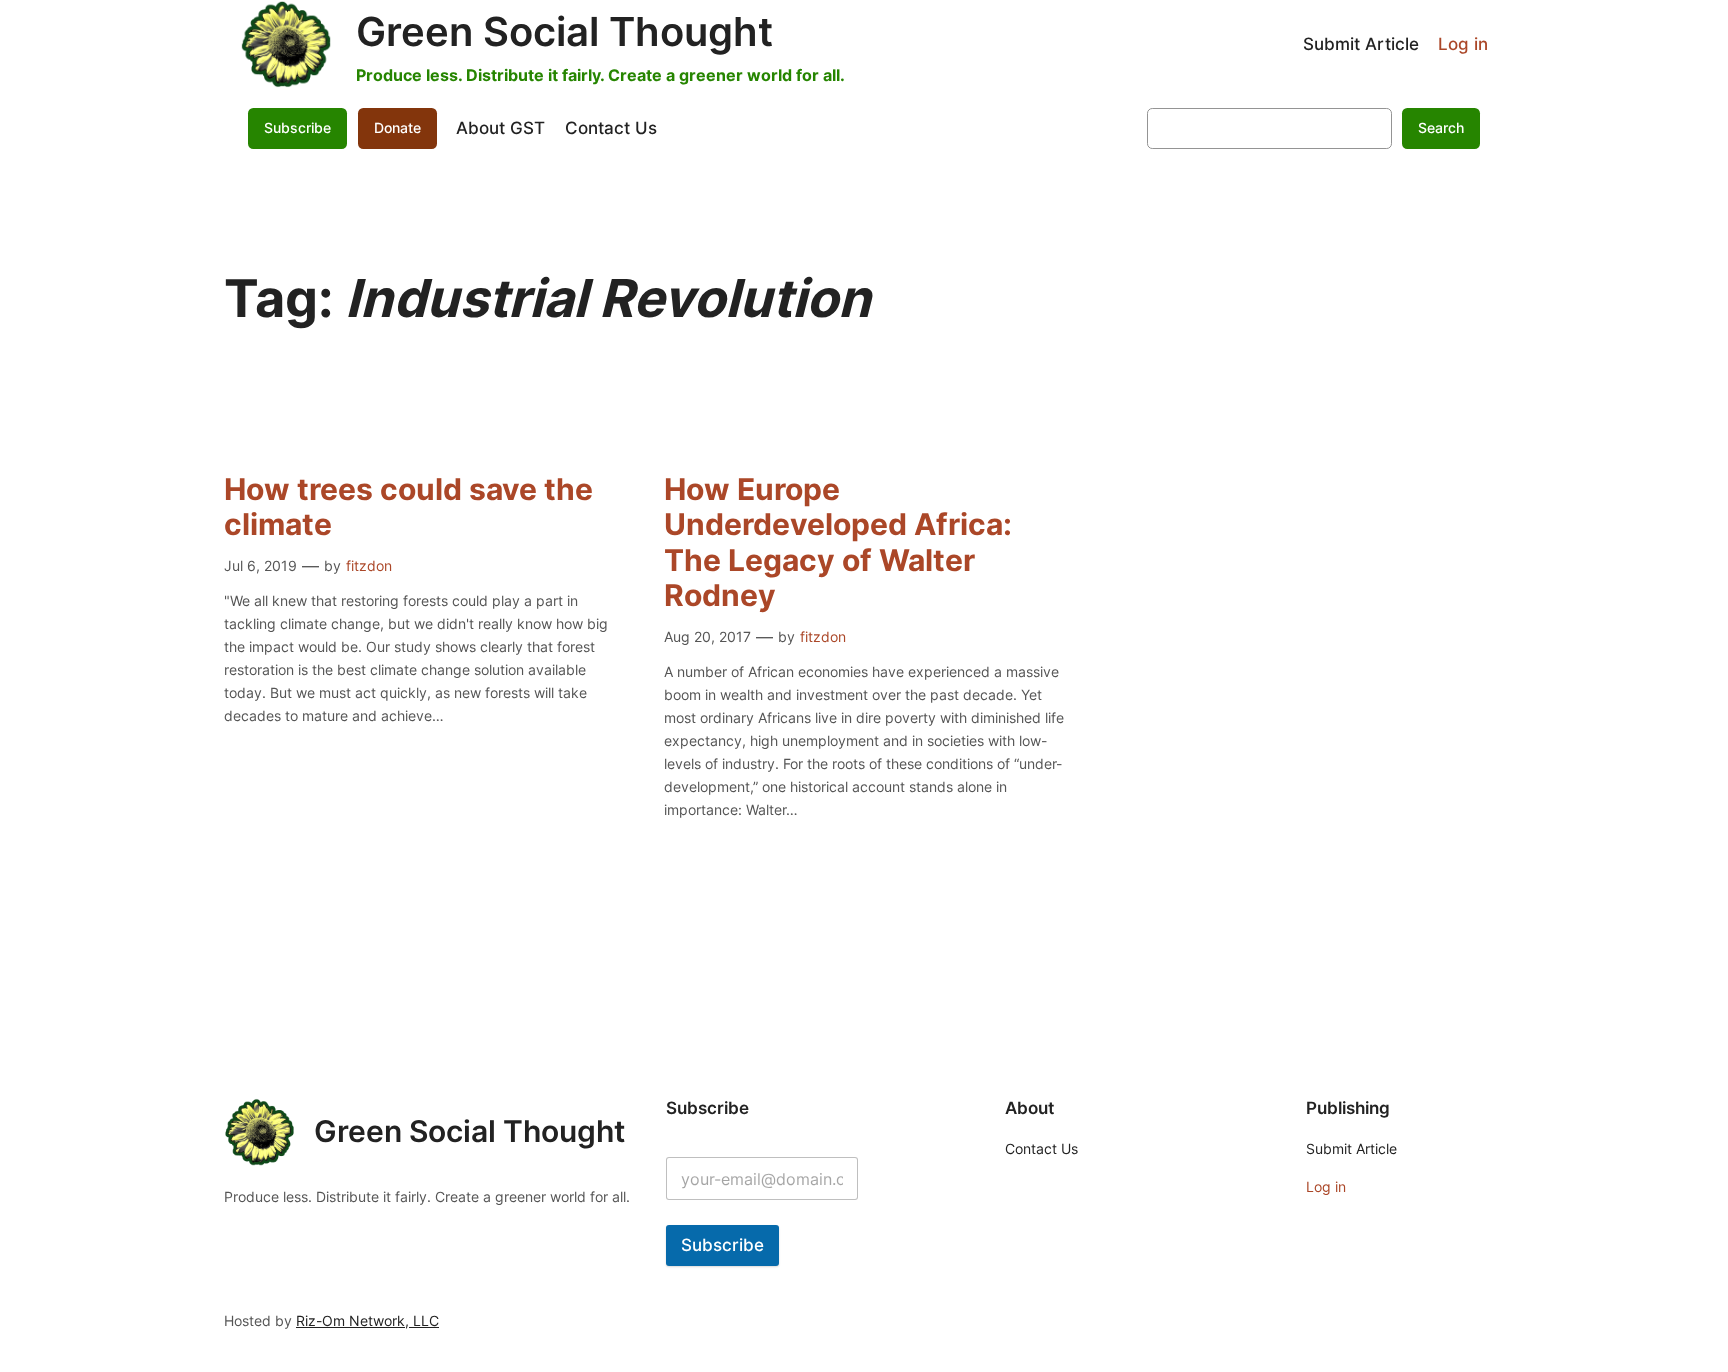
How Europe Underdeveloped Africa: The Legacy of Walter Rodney (838, 543)
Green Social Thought (564, 31)
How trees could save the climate (408, 507)
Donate (397, 127)
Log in (1463, 44)
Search (1441, 127)
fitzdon (369, 565)
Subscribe (722, 1245)
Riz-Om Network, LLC (367, 1320)
